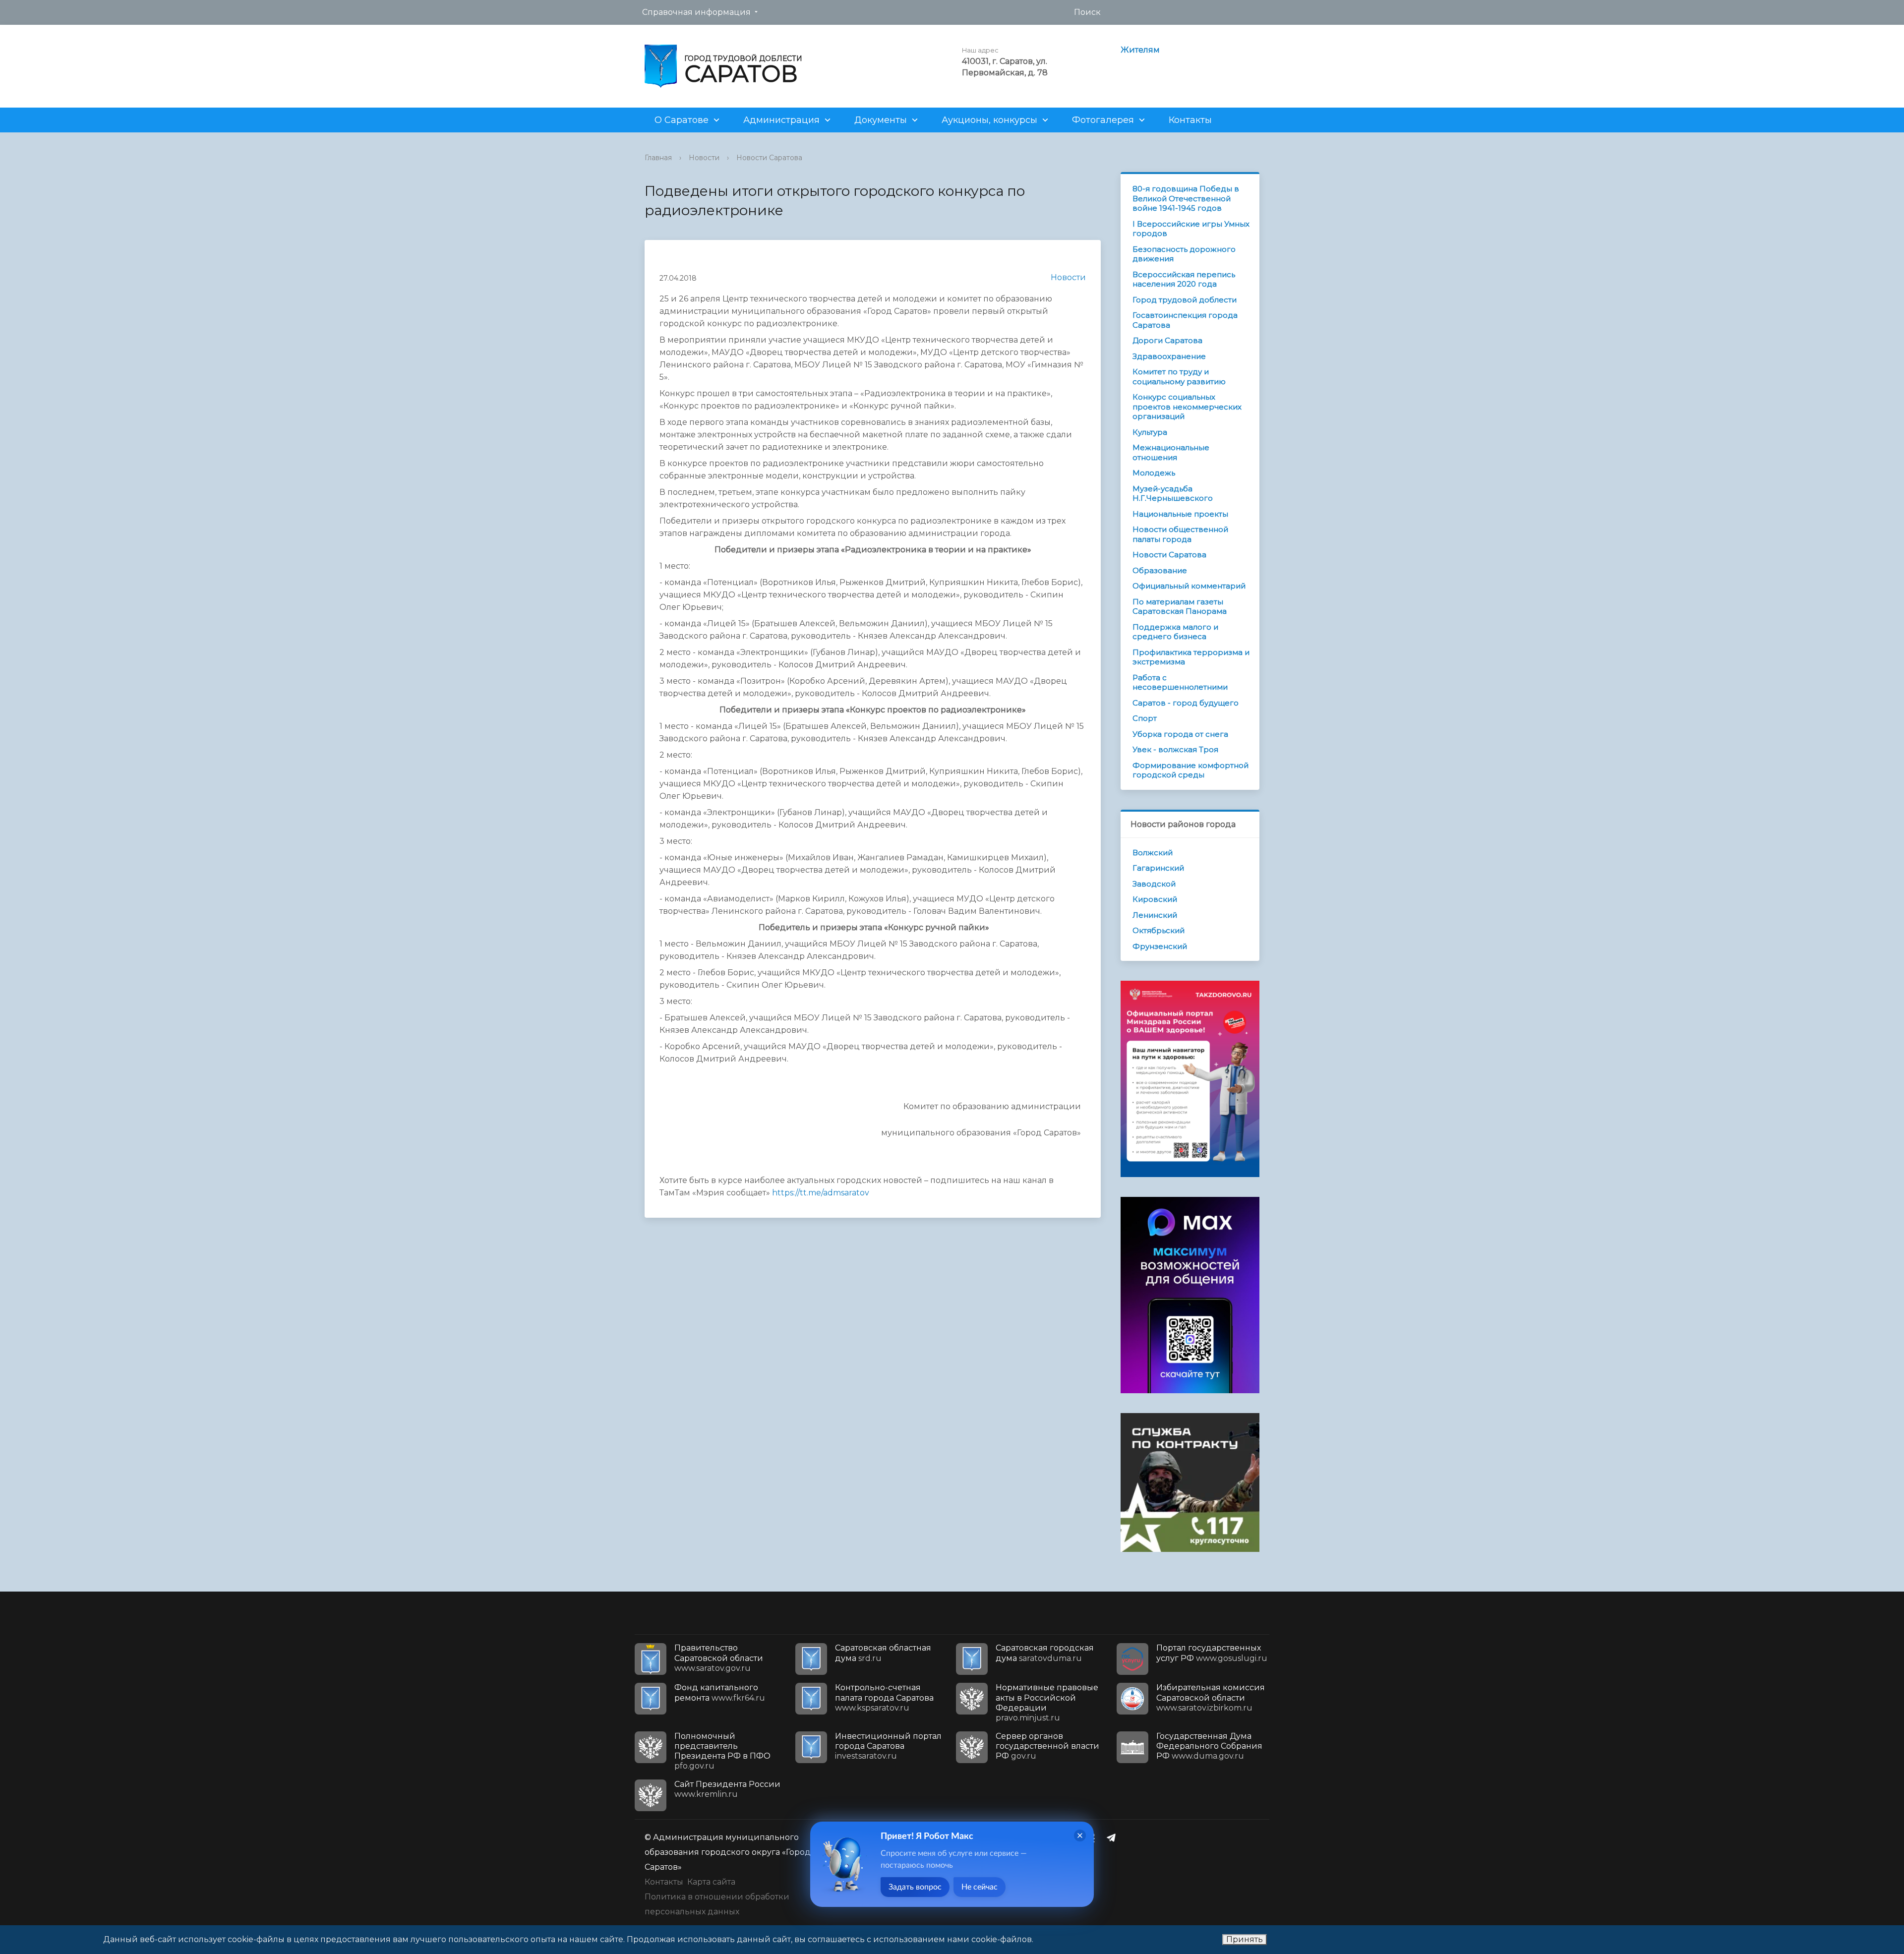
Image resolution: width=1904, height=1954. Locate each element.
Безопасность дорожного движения (1184, 254)
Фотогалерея (1103, 120)
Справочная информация (696, 12)
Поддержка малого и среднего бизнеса (1175, 632)
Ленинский (1155, 915)
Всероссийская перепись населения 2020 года (1184, 279)
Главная (658, 158)
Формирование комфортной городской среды (1190, 770)
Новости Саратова (769, 158)
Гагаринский (1158, 868)
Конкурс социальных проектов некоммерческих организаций (1187, 407)
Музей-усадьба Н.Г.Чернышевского (1173, 494)
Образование (1160, 570)
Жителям (1140, 50)
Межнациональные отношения (1171, 452)
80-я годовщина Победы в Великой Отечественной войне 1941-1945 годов (1186, 198)
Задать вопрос (915, 1887)
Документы (881, 120)
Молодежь (1154, 473)
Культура (1150, 432)
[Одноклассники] (1094, 1837)
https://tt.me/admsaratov (821, 1193)
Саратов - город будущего (1186, 703)
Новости (704, 158)
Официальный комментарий (1189, 586)
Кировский (1155, 899)
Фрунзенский (1160, 946)
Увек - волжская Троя (1175, 749)
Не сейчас (980, 1887)
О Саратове (682, 120)
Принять (1245, 1939)
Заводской (1154, 884)
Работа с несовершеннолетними (1180, 682)
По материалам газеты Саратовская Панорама (1180, 607)
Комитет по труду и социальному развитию (1179, 377)
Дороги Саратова (1167, 340)
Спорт (1145, 718)
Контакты (1190, 120)
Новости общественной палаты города (1180, 534)
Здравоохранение (1169, 356)
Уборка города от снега (1180, 734)
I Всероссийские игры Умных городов (1191, 229)
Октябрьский (1159, 930)
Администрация (781, 120)
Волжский (1153, 853)
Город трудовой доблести (1185, 300)
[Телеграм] (1114, 1837)
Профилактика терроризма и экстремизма (1191, 657)
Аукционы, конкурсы (989, 120)
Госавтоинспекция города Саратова (1185, 320)
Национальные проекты (1180, 514)
